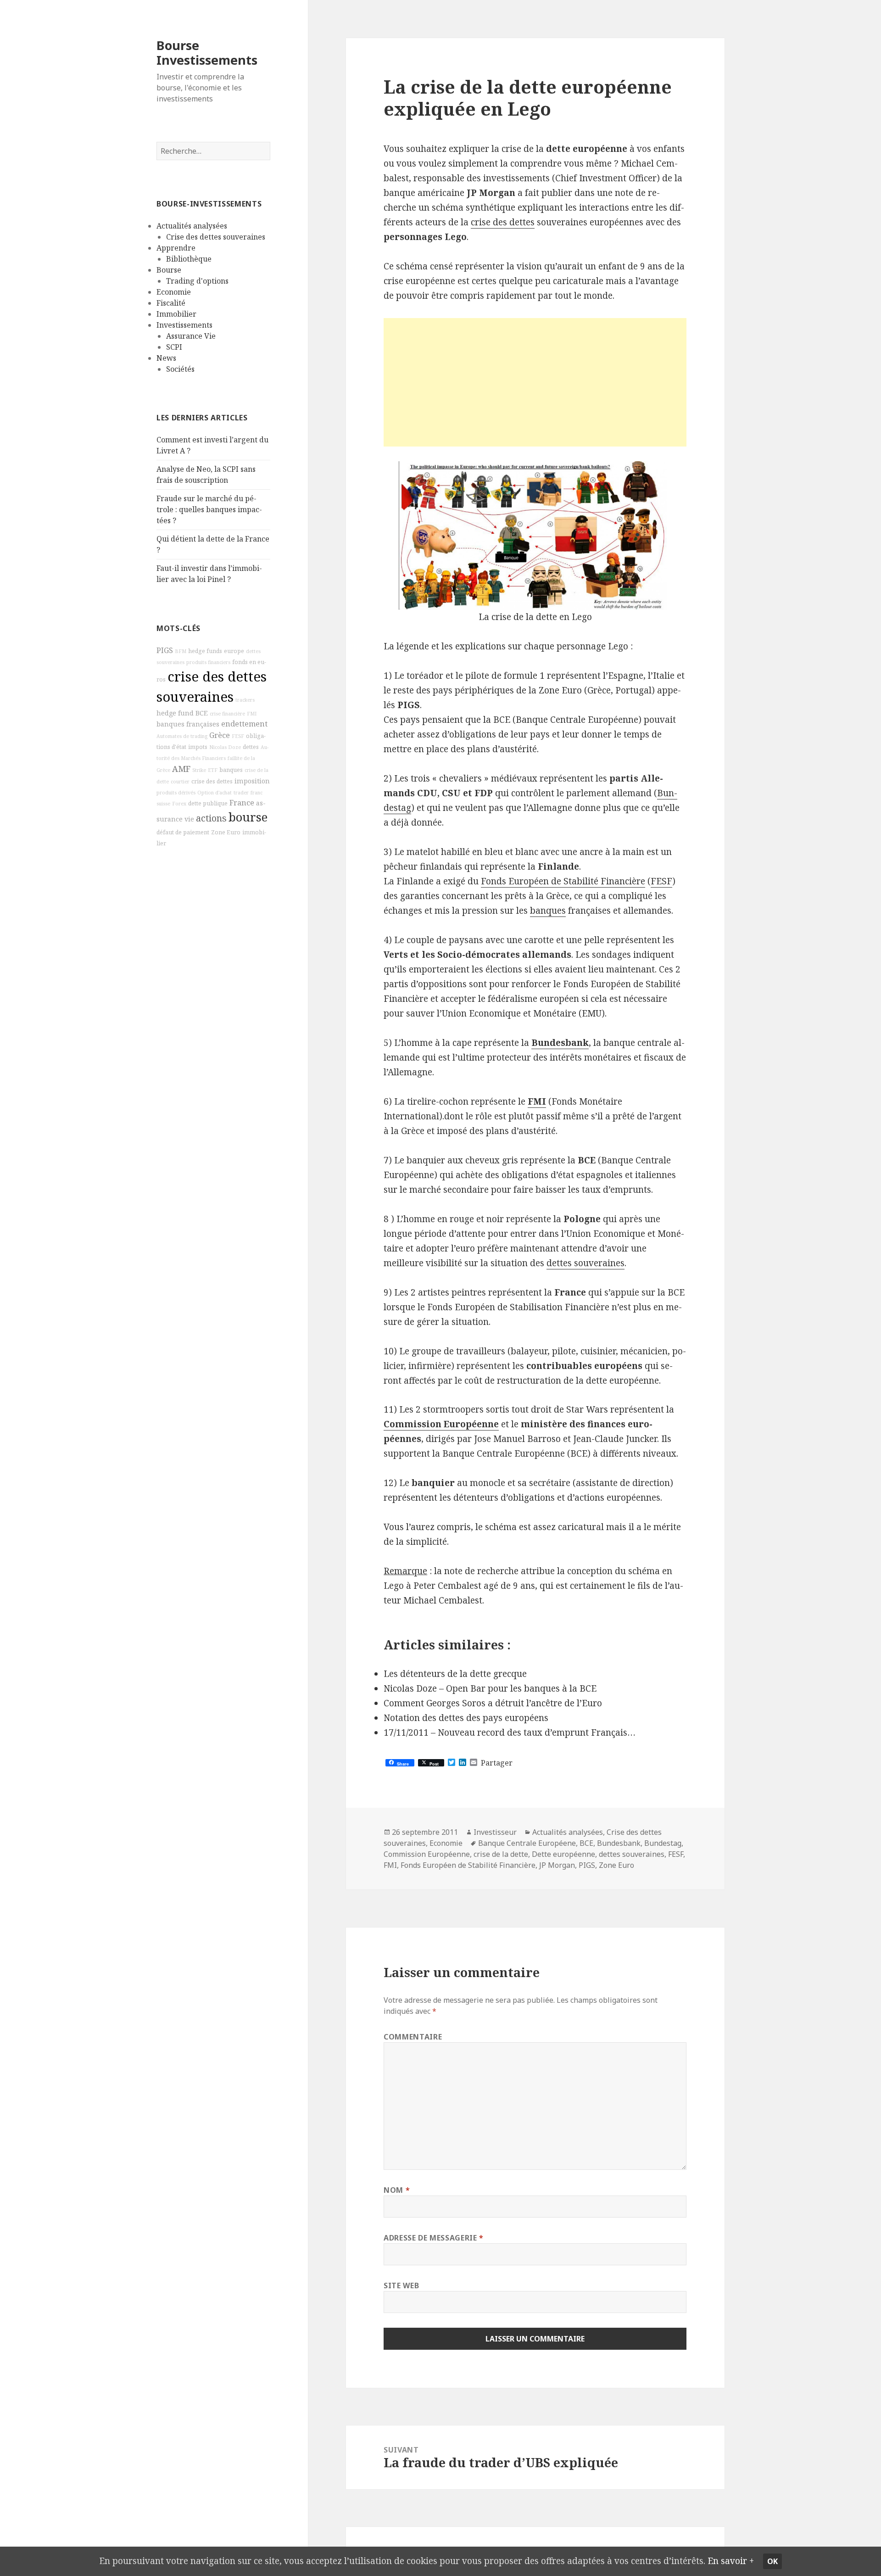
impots (198, 747)
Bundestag (663, 1843)
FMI (252, 714)
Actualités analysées (192, 226)
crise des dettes (212, 781)
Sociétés (180, 369)
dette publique (208, 803)
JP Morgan (557, 1865)
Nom (397, 2190)
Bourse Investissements (207, 53)
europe (234, 651)
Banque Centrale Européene (527, 1843)
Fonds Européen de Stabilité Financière (563, 881)
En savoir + (731, 2561)
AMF (181, 769)
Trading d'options (197, 281)
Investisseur (495, 1832)
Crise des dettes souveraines (216, 237)
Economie (174, 292)
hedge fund (175, 713)
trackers (245, 700)
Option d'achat (215, 793)
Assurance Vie (191, 336)
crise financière (227, 714)
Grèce (220, 735)
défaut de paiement (183, 832)
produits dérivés (176, 793)
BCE (202, 713)
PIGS (165, 650)
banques (231, 770)
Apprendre (176, 248)
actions (211, 818)
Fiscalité (171, 303)
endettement (244, 724)
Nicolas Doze (225, 747)
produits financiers (208, 662)
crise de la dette (501, 1854)
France (242, 803)
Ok (772, 2561)
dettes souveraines (585, 1263)
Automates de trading (182, 736)
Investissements (184, 325)
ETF (213, 770)
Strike (199, 770)
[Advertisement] (535, 382)
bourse (248, 817)
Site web (401, 2285)
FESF (238, 736)
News (166, 358)
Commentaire (413, 2037)
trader (241, 793)
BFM (181, 651)
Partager (497, 1763)
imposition (252, 781)
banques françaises (188, 724)
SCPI (174, 347)
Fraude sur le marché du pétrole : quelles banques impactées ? (209, 509)
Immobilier (176, 314)
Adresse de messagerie (434, 2238)
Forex (179, 804)
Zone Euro (226, 832)
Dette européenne (563, 1854)
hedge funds (205, 651)
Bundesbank (560, 1043)
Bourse (169, 270)
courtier (180, 782)
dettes (251, 747)
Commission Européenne (441, 1424)
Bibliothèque (189, 259)
